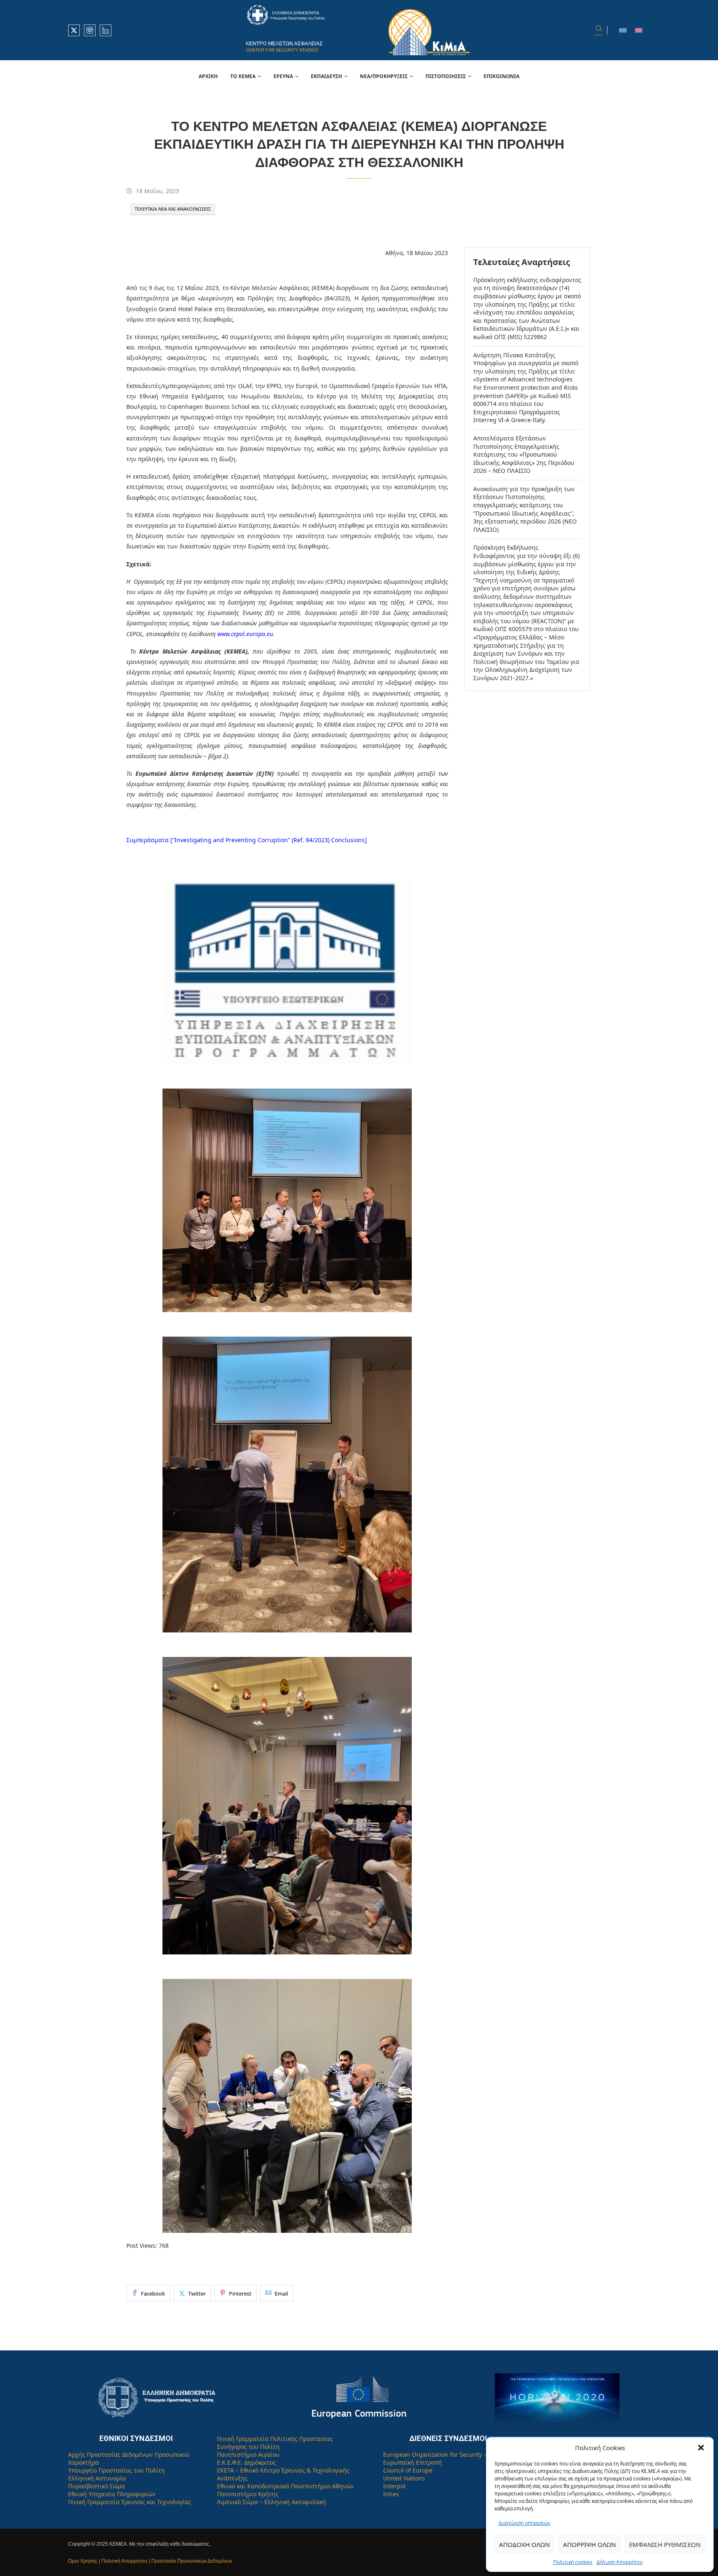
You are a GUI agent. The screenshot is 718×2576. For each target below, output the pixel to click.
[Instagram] (90, 30)
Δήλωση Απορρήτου (620, 2562)
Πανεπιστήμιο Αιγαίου (248, 2454)
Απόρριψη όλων (589, 2544)
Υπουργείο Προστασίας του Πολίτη (117, 2470)
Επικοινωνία (502, 76)
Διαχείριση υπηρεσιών (525, 2523)
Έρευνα (283, 76)
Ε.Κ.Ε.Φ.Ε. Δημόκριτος (246, 2462)
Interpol (394, 2486)
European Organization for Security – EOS (441, 2454)
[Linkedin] (106, 30)
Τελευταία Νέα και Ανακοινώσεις (173, 209)
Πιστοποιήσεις (446, 76)
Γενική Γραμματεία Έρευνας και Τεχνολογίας (130, 2502)
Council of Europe (408, 2470)
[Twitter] (74, 30)
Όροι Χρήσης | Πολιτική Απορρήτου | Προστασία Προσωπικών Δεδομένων (150, 2561)
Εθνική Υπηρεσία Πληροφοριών (112, 2494)
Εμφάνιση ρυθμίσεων (665, 2544)
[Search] (599, 30)
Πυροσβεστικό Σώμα (97, 2486)
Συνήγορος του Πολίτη (248, 2447)
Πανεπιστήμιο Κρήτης (248, 2494)
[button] (701, 2448)
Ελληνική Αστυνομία (97, 2478)
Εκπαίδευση (326, 76)
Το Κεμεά (243, 76)
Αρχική (208, 76)
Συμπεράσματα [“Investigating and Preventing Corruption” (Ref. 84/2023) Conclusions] (247, 840)
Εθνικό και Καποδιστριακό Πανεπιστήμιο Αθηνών (285, 2486)
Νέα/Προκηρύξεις (384, 76)
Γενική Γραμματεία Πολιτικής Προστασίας (275, 2439)
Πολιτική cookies (573, 2562)
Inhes (391, 2494)
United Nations (404, 2478)
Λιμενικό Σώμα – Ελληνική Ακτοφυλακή (272, 2502)
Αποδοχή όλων (524, 2544)
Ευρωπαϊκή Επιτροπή (413, 2462)
